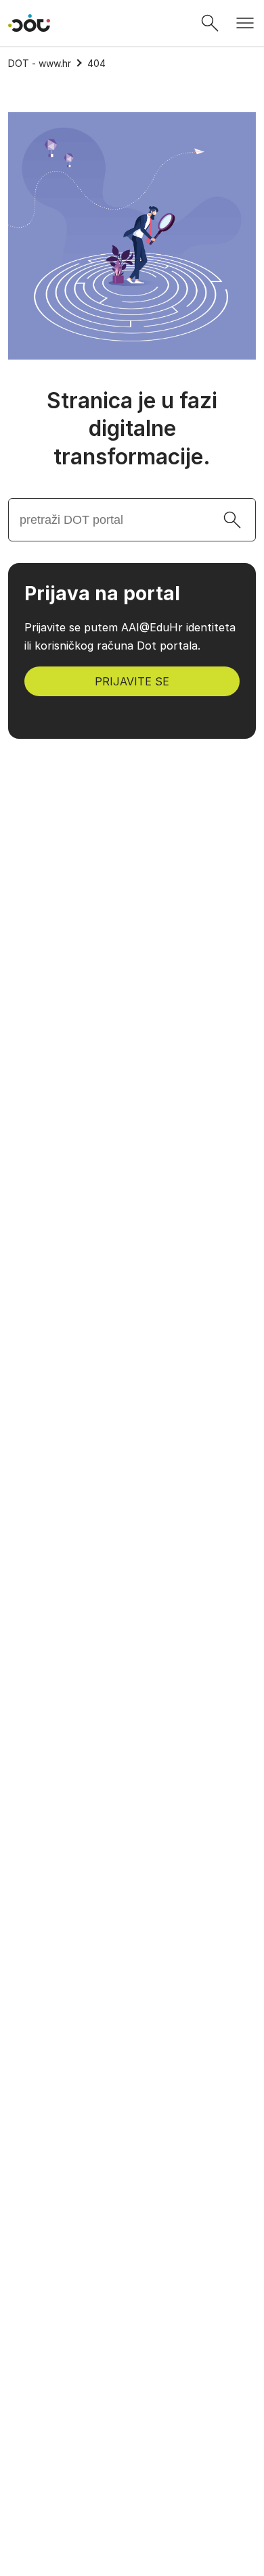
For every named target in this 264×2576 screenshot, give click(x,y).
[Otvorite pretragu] (210, 23)
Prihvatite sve (132, 2476)
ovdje (29, 2368)
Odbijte (132, 2547)
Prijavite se (132, 681)
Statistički (54, 2431)
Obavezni (52, 2400)
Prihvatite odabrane (132, 2511)
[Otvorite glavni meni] (245, 23)
